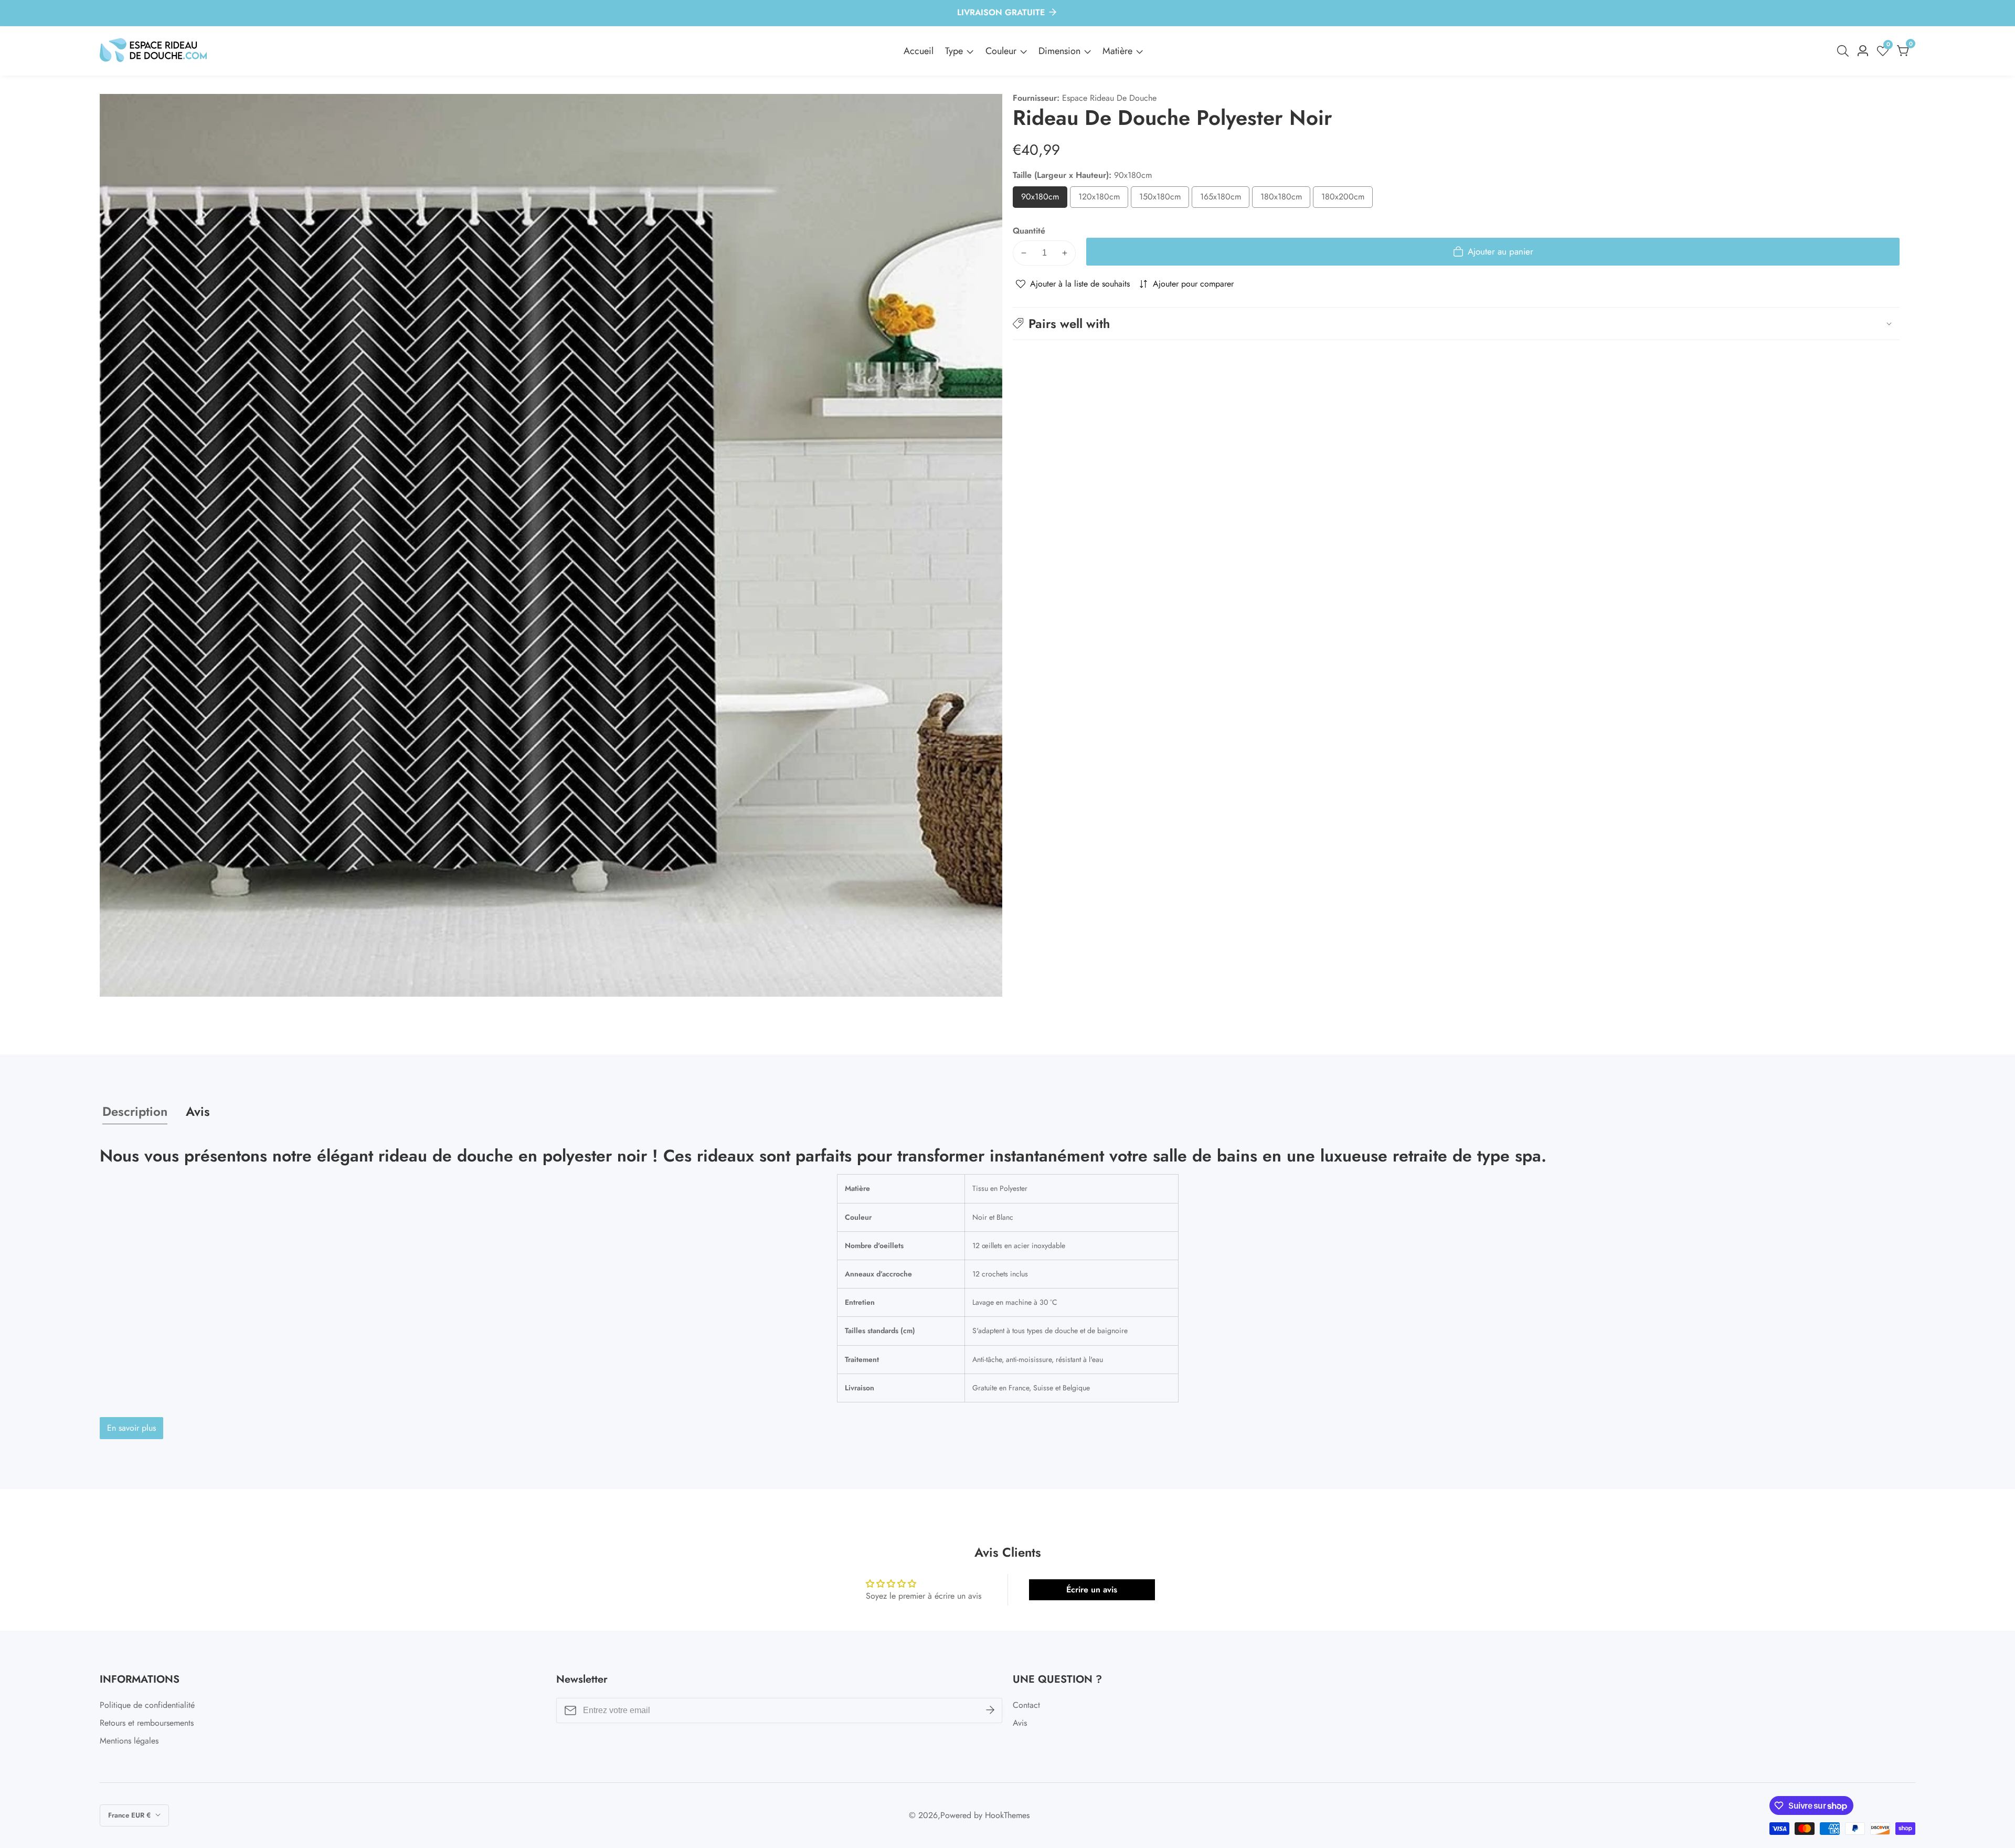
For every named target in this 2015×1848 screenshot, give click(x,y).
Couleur (1001, 51)
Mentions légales (129, 1741)
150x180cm (1164, 199)
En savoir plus (131, 1428)
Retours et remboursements (147, 1723)
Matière (1117, 51)
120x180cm (1103, 199)
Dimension (1059, 51)
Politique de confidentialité (147, 1705)
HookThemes (1007, 1815)
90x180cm (1044, 199)
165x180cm (1225, 199)
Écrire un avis (1092, 1590)
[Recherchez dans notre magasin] (1845, 51)
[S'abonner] (990, 1710)
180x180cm (1285, 199)
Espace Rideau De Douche (1109, 98)
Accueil (919, 51)
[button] (1456, 324)
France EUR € (130, 1815)
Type (954, 51)
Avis (1020, 1723)
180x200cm (1347, 199)
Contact (1026, 1705)
